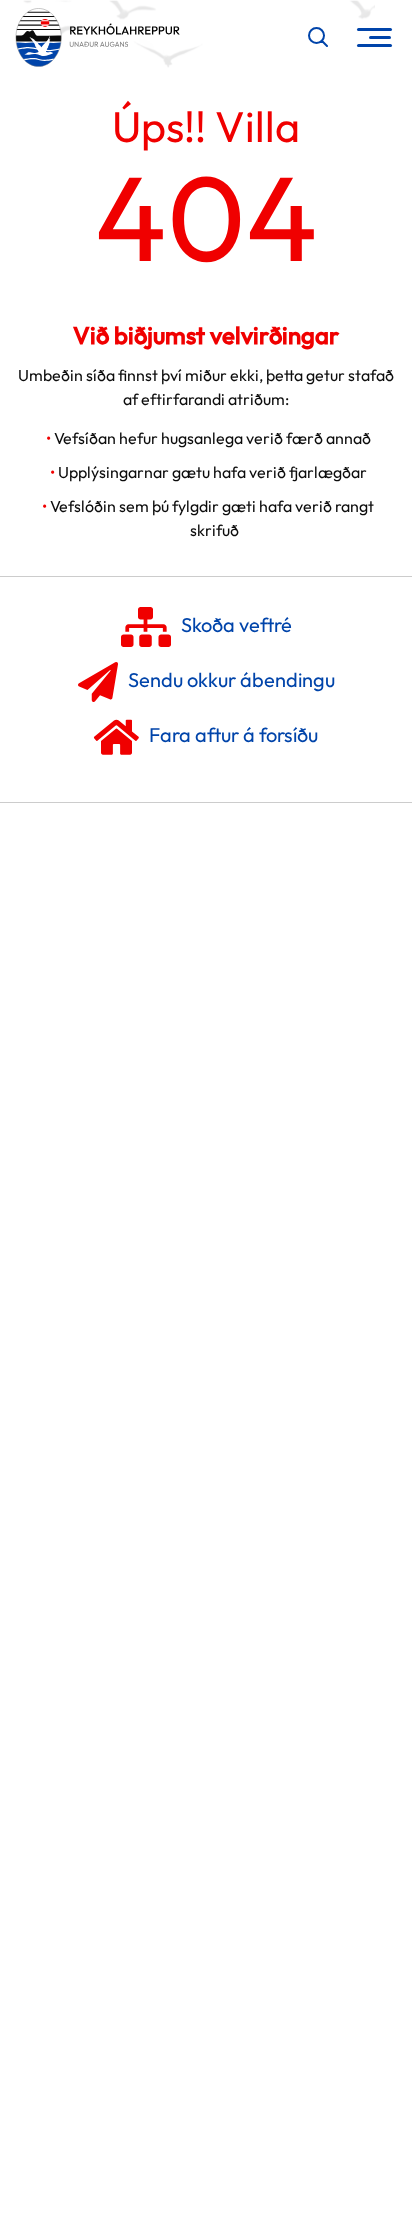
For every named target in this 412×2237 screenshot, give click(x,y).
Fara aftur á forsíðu (233, 734)
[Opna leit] (318, 37)
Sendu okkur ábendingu (231, 679)
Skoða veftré (236, 624)
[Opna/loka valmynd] (374, 37)
